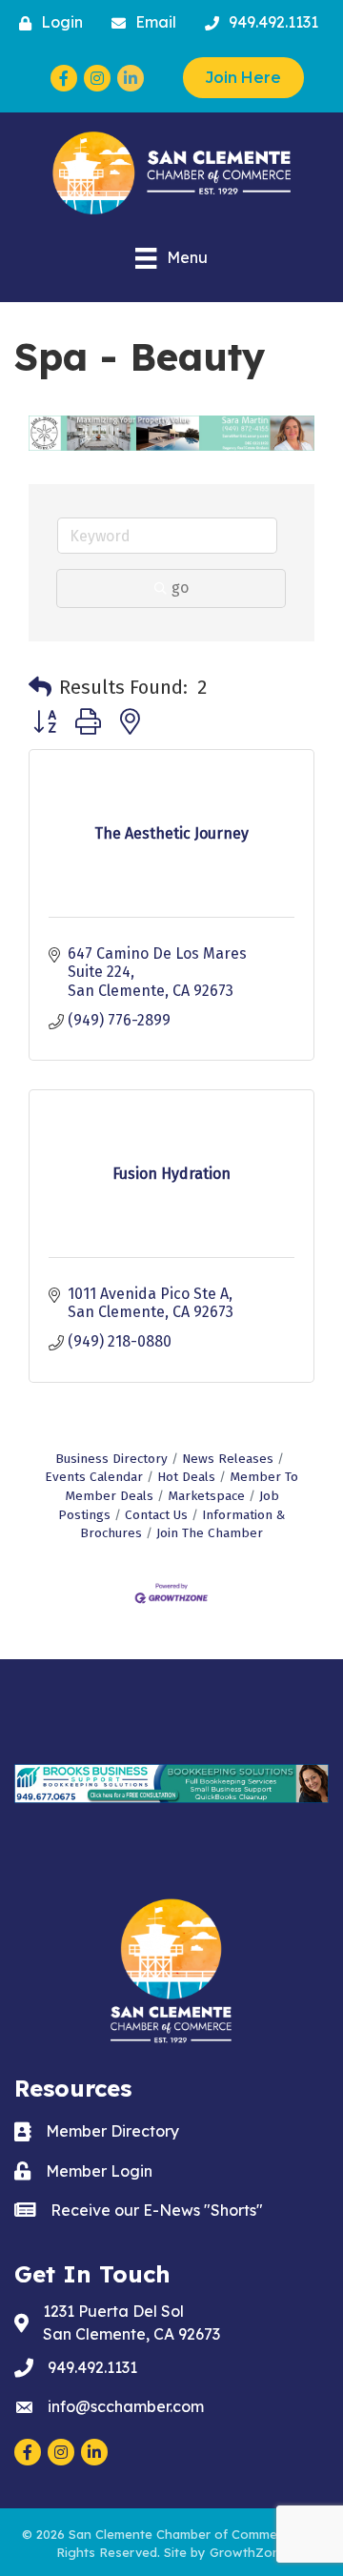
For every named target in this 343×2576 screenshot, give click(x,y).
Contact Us (156, 1515)
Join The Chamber (210, 1533)
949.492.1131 (92, 2367)
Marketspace (206, 1496)
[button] (40, 687)
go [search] (180, 588)
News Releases (228, 1459)
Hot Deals (186, 1477)
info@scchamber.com (126, 2406)
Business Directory (111, 1459)
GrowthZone (249, 2552)
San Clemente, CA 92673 (131, 2322)
